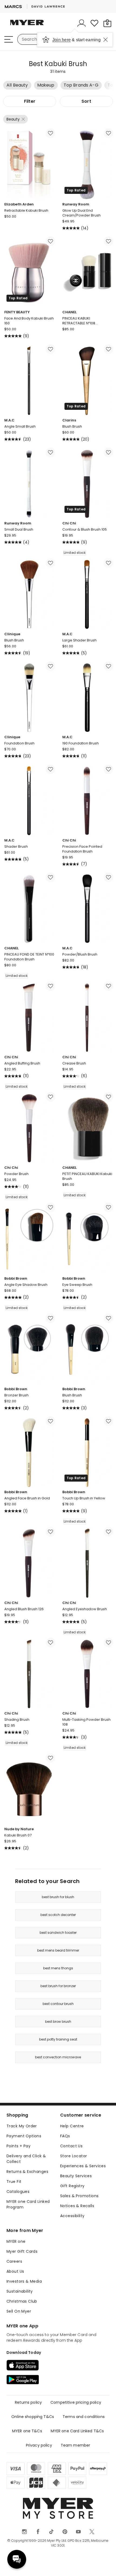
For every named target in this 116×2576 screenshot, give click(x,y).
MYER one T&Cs (27, 2431)
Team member (76, 2445)
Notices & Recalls (77, 2206)
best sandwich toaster (58, 1933)
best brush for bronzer (58, 1986)
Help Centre (72, 2126)
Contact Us (71, 2146)
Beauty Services (76, 2176)
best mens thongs (58, 1968)
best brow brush (58, 2022)
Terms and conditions (84, 2417)
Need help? (17, 2559)
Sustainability (20, 2291)
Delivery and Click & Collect (26, 2159)
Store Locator (74, 2156)
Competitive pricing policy (76, 2402)
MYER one (16, 2241)
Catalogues (18, 2192)
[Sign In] (81, 23)
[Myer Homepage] (27, 26)
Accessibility (72, 2216)
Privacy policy (39, 2445)
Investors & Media (24, 2281)
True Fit (14, 2182)
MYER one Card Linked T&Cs (77, 2431)
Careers (14, 2261)
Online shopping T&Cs (33, 2417)
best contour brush (58, 2004)
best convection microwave (58, 2057)
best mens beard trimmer (58, 1950)
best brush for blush (58, 1897)
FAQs (65, 2136)
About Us (15, 2271)
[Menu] (9, 39)
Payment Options (24, 2136)
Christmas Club (22, 2301)
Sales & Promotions (79, 2196)
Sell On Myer (19, 2311)
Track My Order (22, 2126)
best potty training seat (58, 2039)
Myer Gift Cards (22, 2251)
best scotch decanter (58, 1915)
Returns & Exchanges (27, 2172)
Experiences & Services (83, 2166)
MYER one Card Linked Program (28, 2204)
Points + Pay (18, 2146)
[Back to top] (105, 2565)
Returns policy (28, 2402)
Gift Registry (72, 2186)
